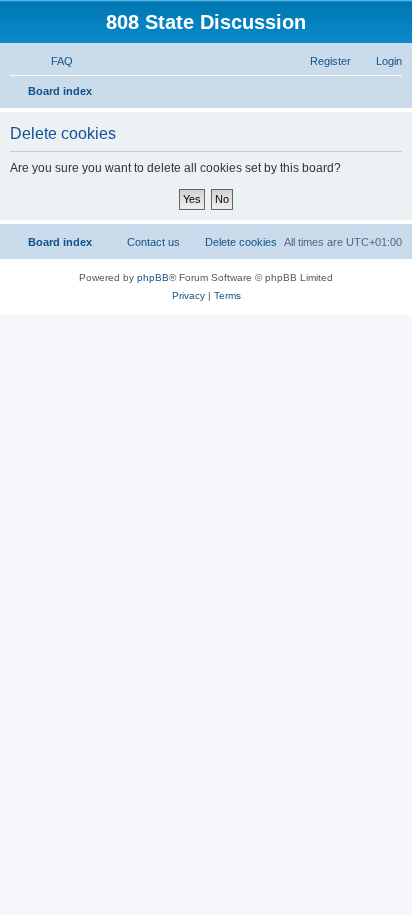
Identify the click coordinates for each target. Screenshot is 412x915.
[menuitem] (53, 61)
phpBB (153, 277)
